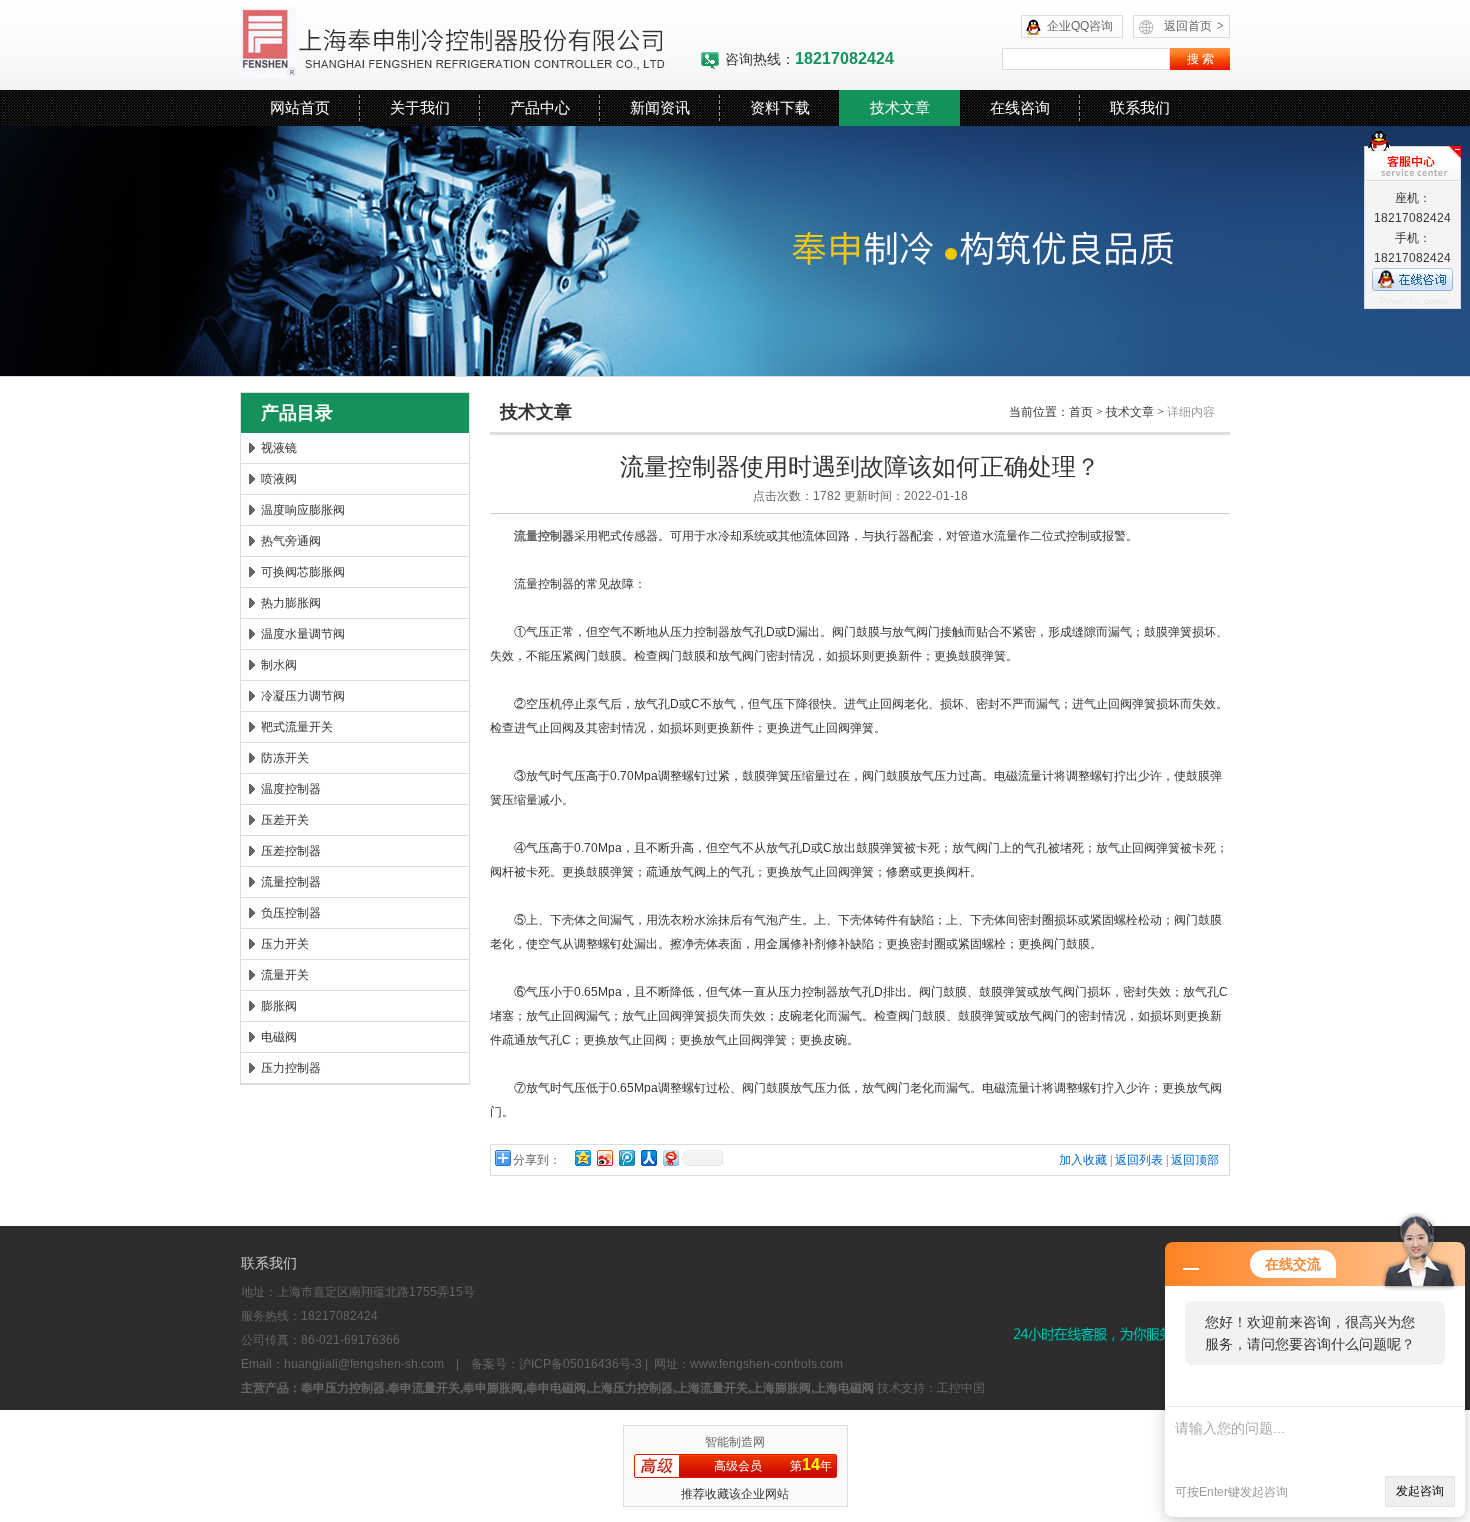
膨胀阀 (279, 1006)
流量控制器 (291, 882)
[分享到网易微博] (670, 1157)
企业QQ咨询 (1080, 26)
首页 (1081, 412)
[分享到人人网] (648, 1157)
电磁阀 (279, 1037)
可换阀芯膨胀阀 (303, 572)
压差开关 (285, 820)
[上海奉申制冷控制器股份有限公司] (470, 45)
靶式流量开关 (297, 727)
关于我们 (420, 107)
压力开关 (285, 944)
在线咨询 (1020, 107)
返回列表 (1139, 1160)
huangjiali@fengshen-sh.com (364, 1364)
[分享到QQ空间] (582, 1157)
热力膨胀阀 (291, 603)
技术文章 (900, 107)
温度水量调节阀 (303, 634)
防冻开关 (285, 758)
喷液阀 (279, 479)
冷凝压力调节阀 (303, 696)
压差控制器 (291, 851)
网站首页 (300, 107)
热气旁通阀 (291, 541)
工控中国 (961, 1388)
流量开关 (285, 975)
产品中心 (540, 107)
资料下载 (780, 107)
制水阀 (279, 665)
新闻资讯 (660, 107)
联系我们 (1140, 107)
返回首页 (1194, 26)
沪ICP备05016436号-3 (580, 1364)
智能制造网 (735, 1442)
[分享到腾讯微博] (626, 1157)
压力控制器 (291, 1068)
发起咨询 (1420, 1491)
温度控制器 (291, 789)
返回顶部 (1195, 1160)
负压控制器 (291, 913)
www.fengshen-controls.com (766, 1364)
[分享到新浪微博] (604, 1157)
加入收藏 (1083, 1160)
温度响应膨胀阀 (303, 510)
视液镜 (279, 448)
